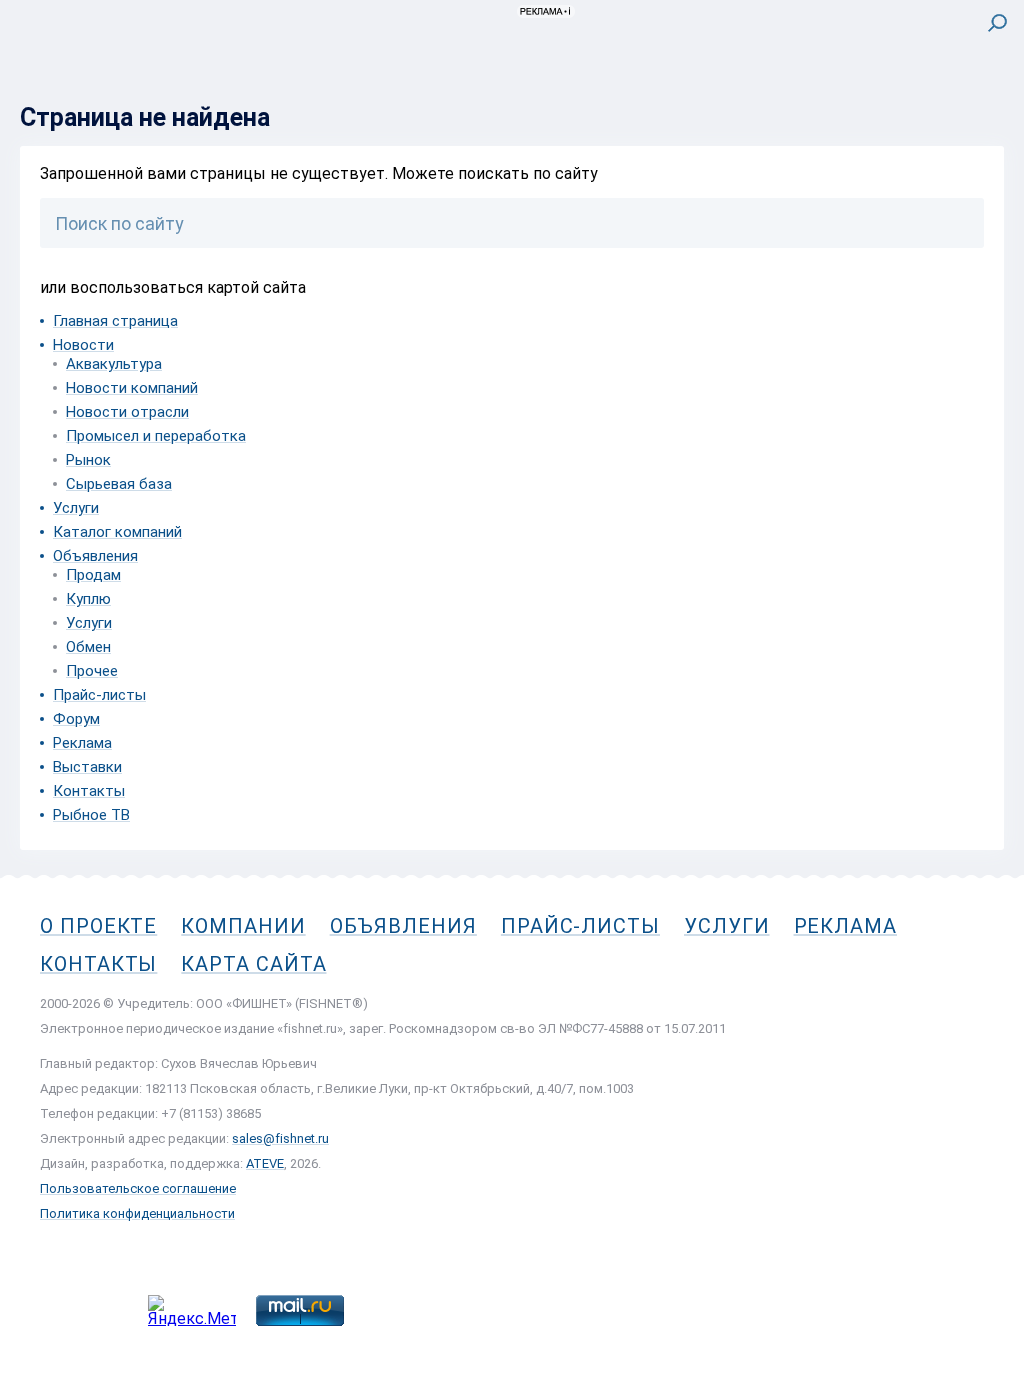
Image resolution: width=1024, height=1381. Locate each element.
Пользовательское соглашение (138, 1188)
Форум (76, 719)
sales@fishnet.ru (280, 1138)
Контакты (89, 791)
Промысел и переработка (156, 436)
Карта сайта (253, 964)
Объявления (95, 556)
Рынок (88, 460)
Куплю (88, 599)
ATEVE (265, 1163)
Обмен (88, 647)
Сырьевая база (119, 484)
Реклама (82, 743)
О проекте (98, 926)
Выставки (87, 767)
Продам (93, 575)
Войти (982, 106)
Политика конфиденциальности (137, 1213)
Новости (83, 345)
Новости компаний (132, 388)
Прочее (92, 671)
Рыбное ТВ (91, 815)
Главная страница (115, 321)
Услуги (76, 508)
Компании (243, 926)
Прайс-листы (99, 695)
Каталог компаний (117, 532)
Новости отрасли (127, 412)
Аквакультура (114, 364)
